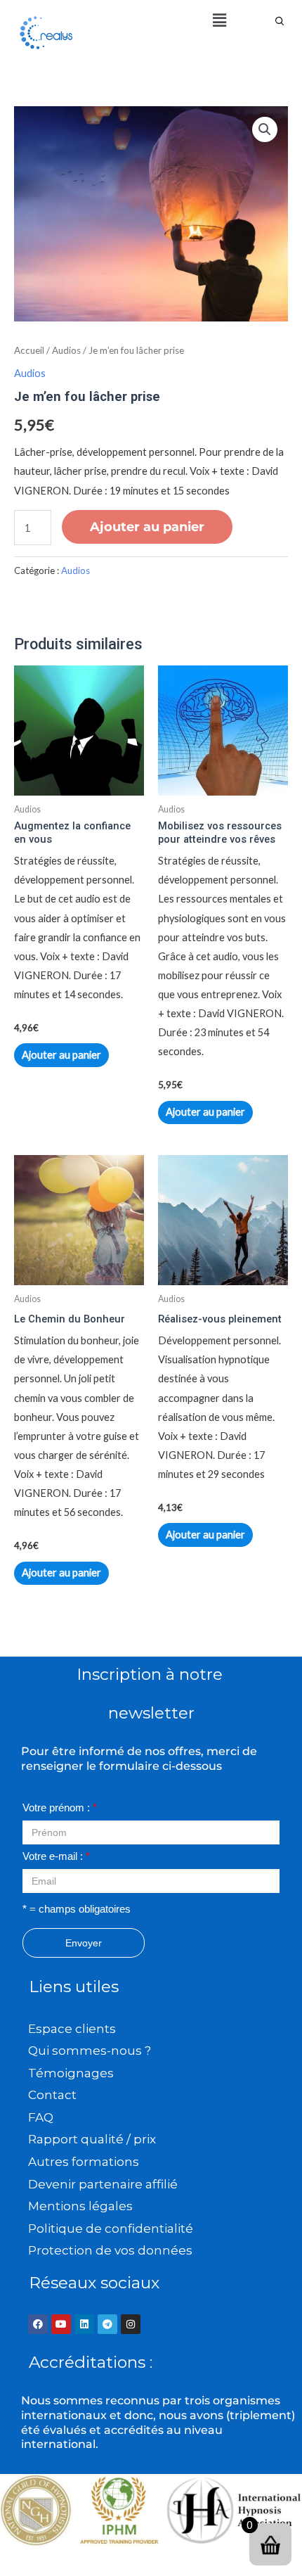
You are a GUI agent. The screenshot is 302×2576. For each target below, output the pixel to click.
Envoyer (84, 1943)
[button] (219, 20)
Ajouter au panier (147, 527)
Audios (66, 350)
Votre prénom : (60, 1808)
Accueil (29, 350)
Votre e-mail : (56, 1856)
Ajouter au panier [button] (61, 1055)
